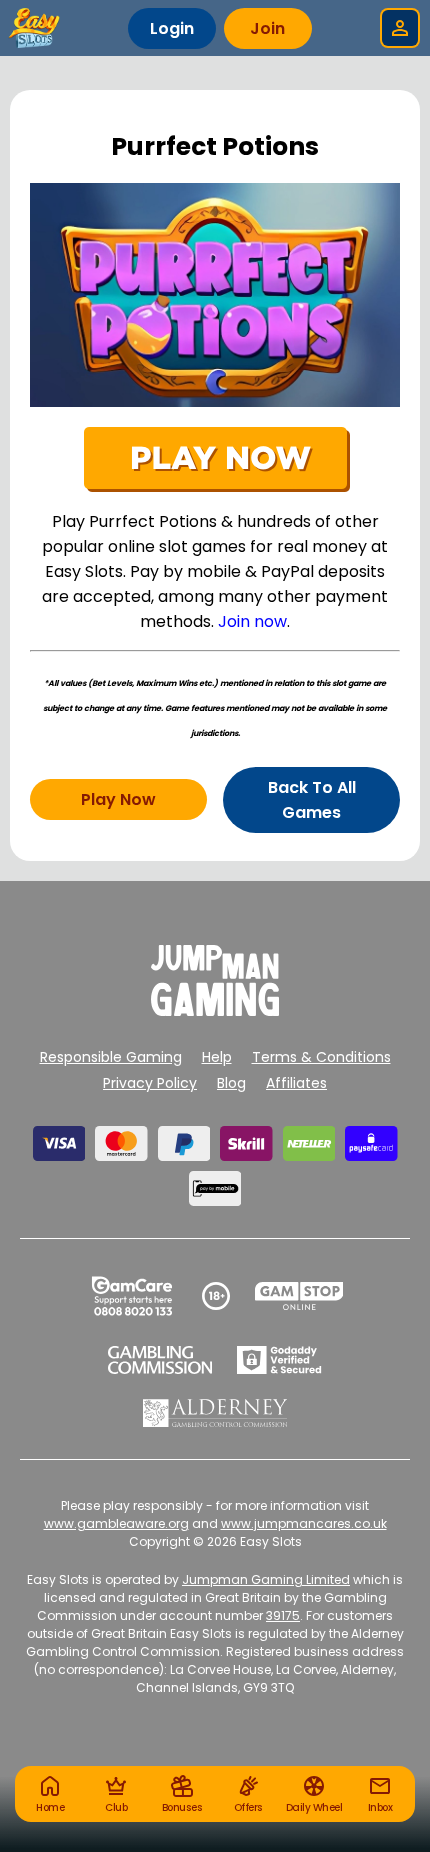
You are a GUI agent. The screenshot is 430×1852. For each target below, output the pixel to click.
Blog (231, 1083)
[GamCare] (132, 1296)
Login (172, 28)
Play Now (118, 799)
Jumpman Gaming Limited (266, 1579)
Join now (252, 621)
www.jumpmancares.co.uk (304, 1523)
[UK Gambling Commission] (160, 1360)
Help (217, 1057)
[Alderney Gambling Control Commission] (215, 1413)
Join (267, 28)
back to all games (312, 800)
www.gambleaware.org (116, 1523)
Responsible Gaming (111, 1057)
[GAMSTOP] (299, 1296)
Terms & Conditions (321, 1057)
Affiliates (296, 1083)
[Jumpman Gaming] (215, 1010)
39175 (283, 1615)
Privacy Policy (150, 1083)
